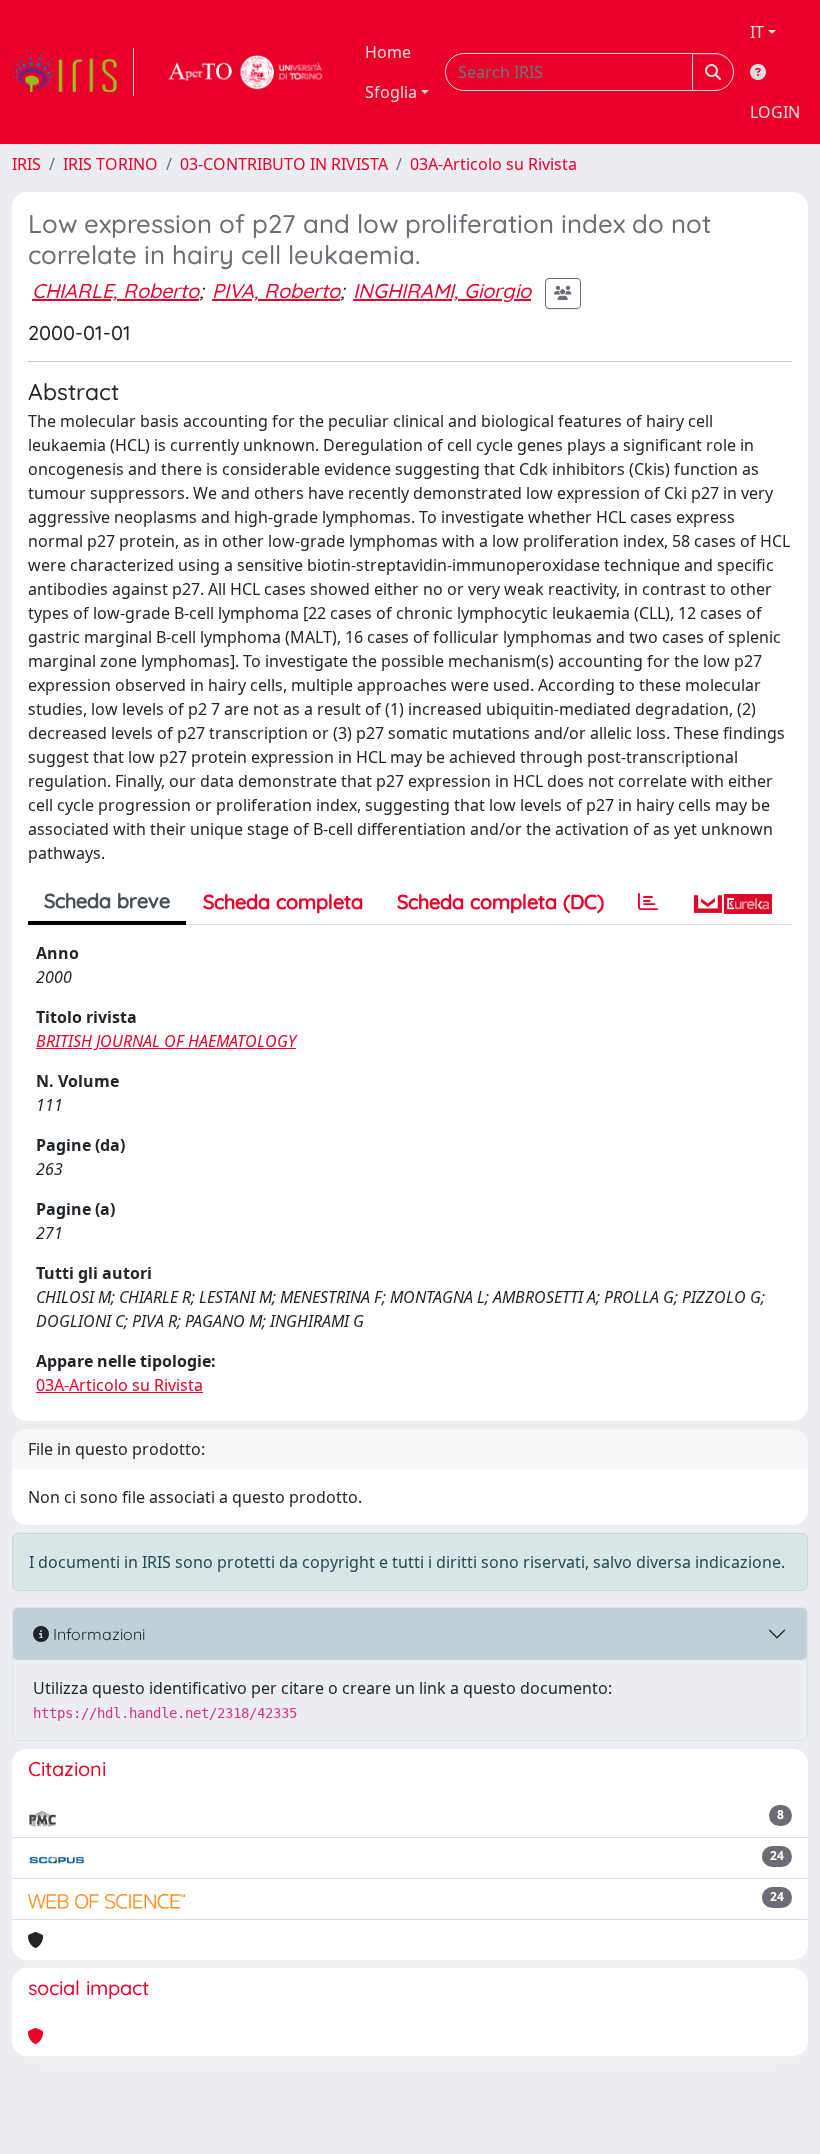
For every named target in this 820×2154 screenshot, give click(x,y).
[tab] (648, 902)
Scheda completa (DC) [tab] (500, 901)
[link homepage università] (246, 72)
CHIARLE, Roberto (115, 290)
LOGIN (775, 112)
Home (388, 52)
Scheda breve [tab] (107, 900)
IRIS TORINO (110, 164)
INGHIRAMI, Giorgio (442, 290)
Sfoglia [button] (391, 92)
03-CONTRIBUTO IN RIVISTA (284, 164)
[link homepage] (73, 72)
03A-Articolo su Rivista (493, 164)
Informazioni (97, 1634)
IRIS (26, 164)
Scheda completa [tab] (283, 901)
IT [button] (757, 32)
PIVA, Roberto (276, 290)
